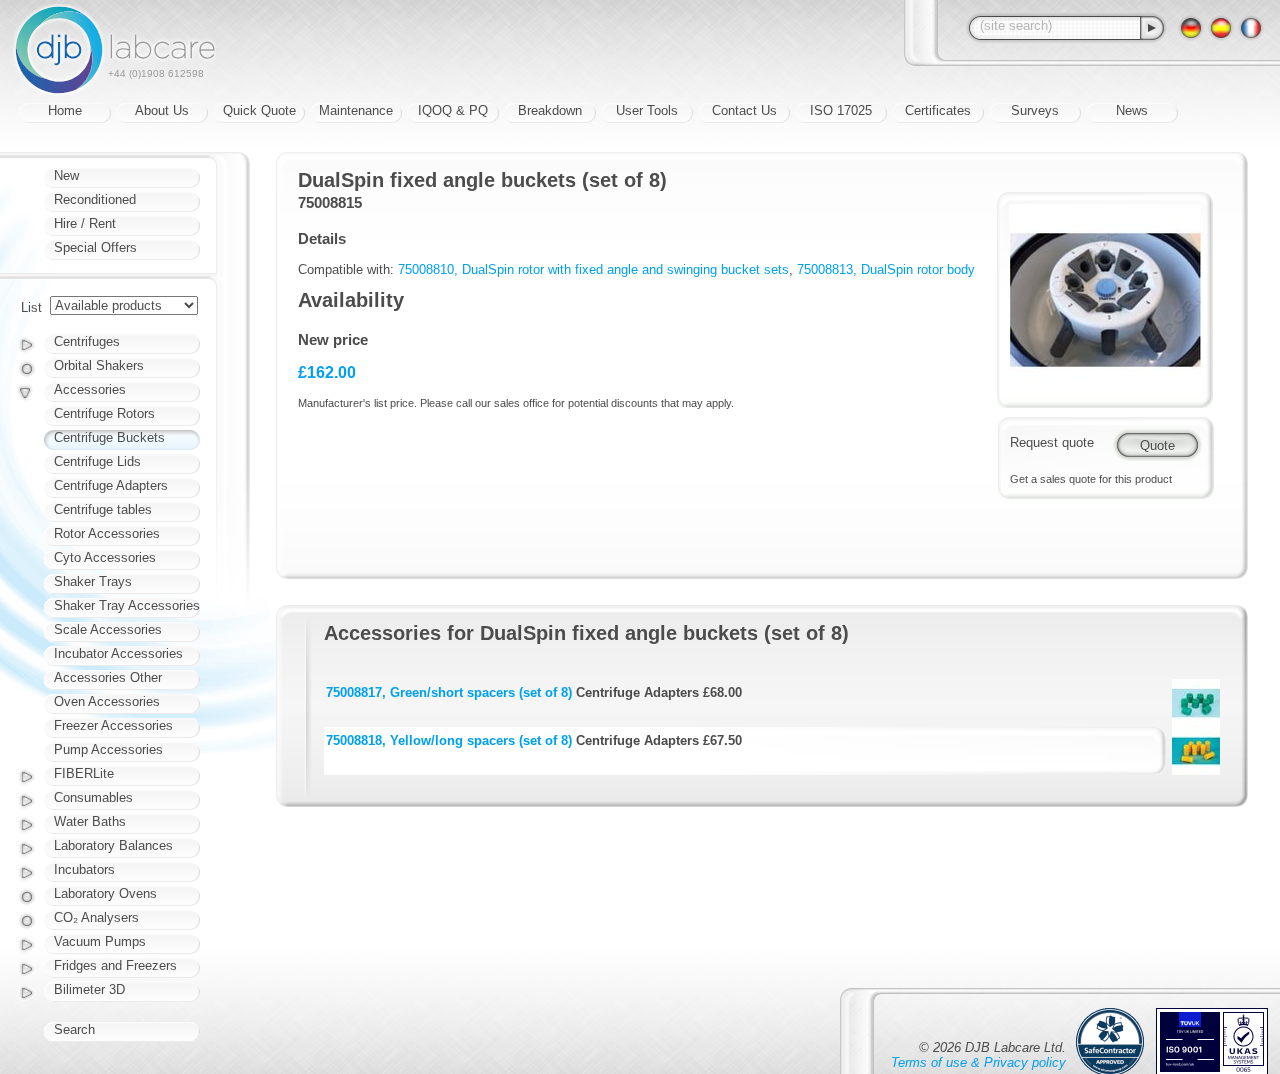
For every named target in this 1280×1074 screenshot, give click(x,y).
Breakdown (550, 110)
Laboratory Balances (113, 845)
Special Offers (95, 247)
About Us (162, 110)
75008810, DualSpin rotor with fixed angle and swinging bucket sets (593, 269)
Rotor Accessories (107, 533)
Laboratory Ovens (105, 893)
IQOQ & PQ (453, 110)
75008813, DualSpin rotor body (886, 269)
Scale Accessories (108, 629)
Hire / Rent (85, 223)
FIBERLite (84, 773)
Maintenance (356, 110)
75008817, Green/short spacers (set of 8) (449, 692)
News (1132, 110)
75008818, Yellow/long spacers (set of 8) (449, 740)
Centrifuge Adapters (111, 485)
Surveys (1035, 110)
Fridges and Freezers (115, 965)
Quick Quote (259, 110)
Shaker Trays (93, 581)
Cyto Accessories (105, 557)
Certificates (938, 110)
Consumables (93, 797)
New (66, 175)
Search (74, 1029)
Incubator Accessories (118, 653)
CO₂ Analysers (96, 917)
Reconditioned (95, 199)
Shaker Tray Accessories (127, 605)
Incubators (84, 869)
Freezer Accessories (113, 725)
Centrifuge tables (103, 509)
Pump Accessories (108, 749)
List (31, 307)
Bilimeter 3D (89, 989)
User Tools (647, 110)
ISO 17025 (841, 110)
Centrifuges (87, 341)
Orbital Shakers (99, 365)
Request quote (1052, 442)
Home (65, 110)
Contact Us (744, 110)
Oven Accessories (107, 701)
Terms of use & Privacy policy (978, 1062)
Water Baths (90, 821)
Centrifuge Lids (97, 461)
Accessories (90, 389)
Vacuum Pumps (100, 941)
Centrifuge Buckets (109, 437)
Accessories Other (108, 677)
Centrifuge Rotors (104, 413)
